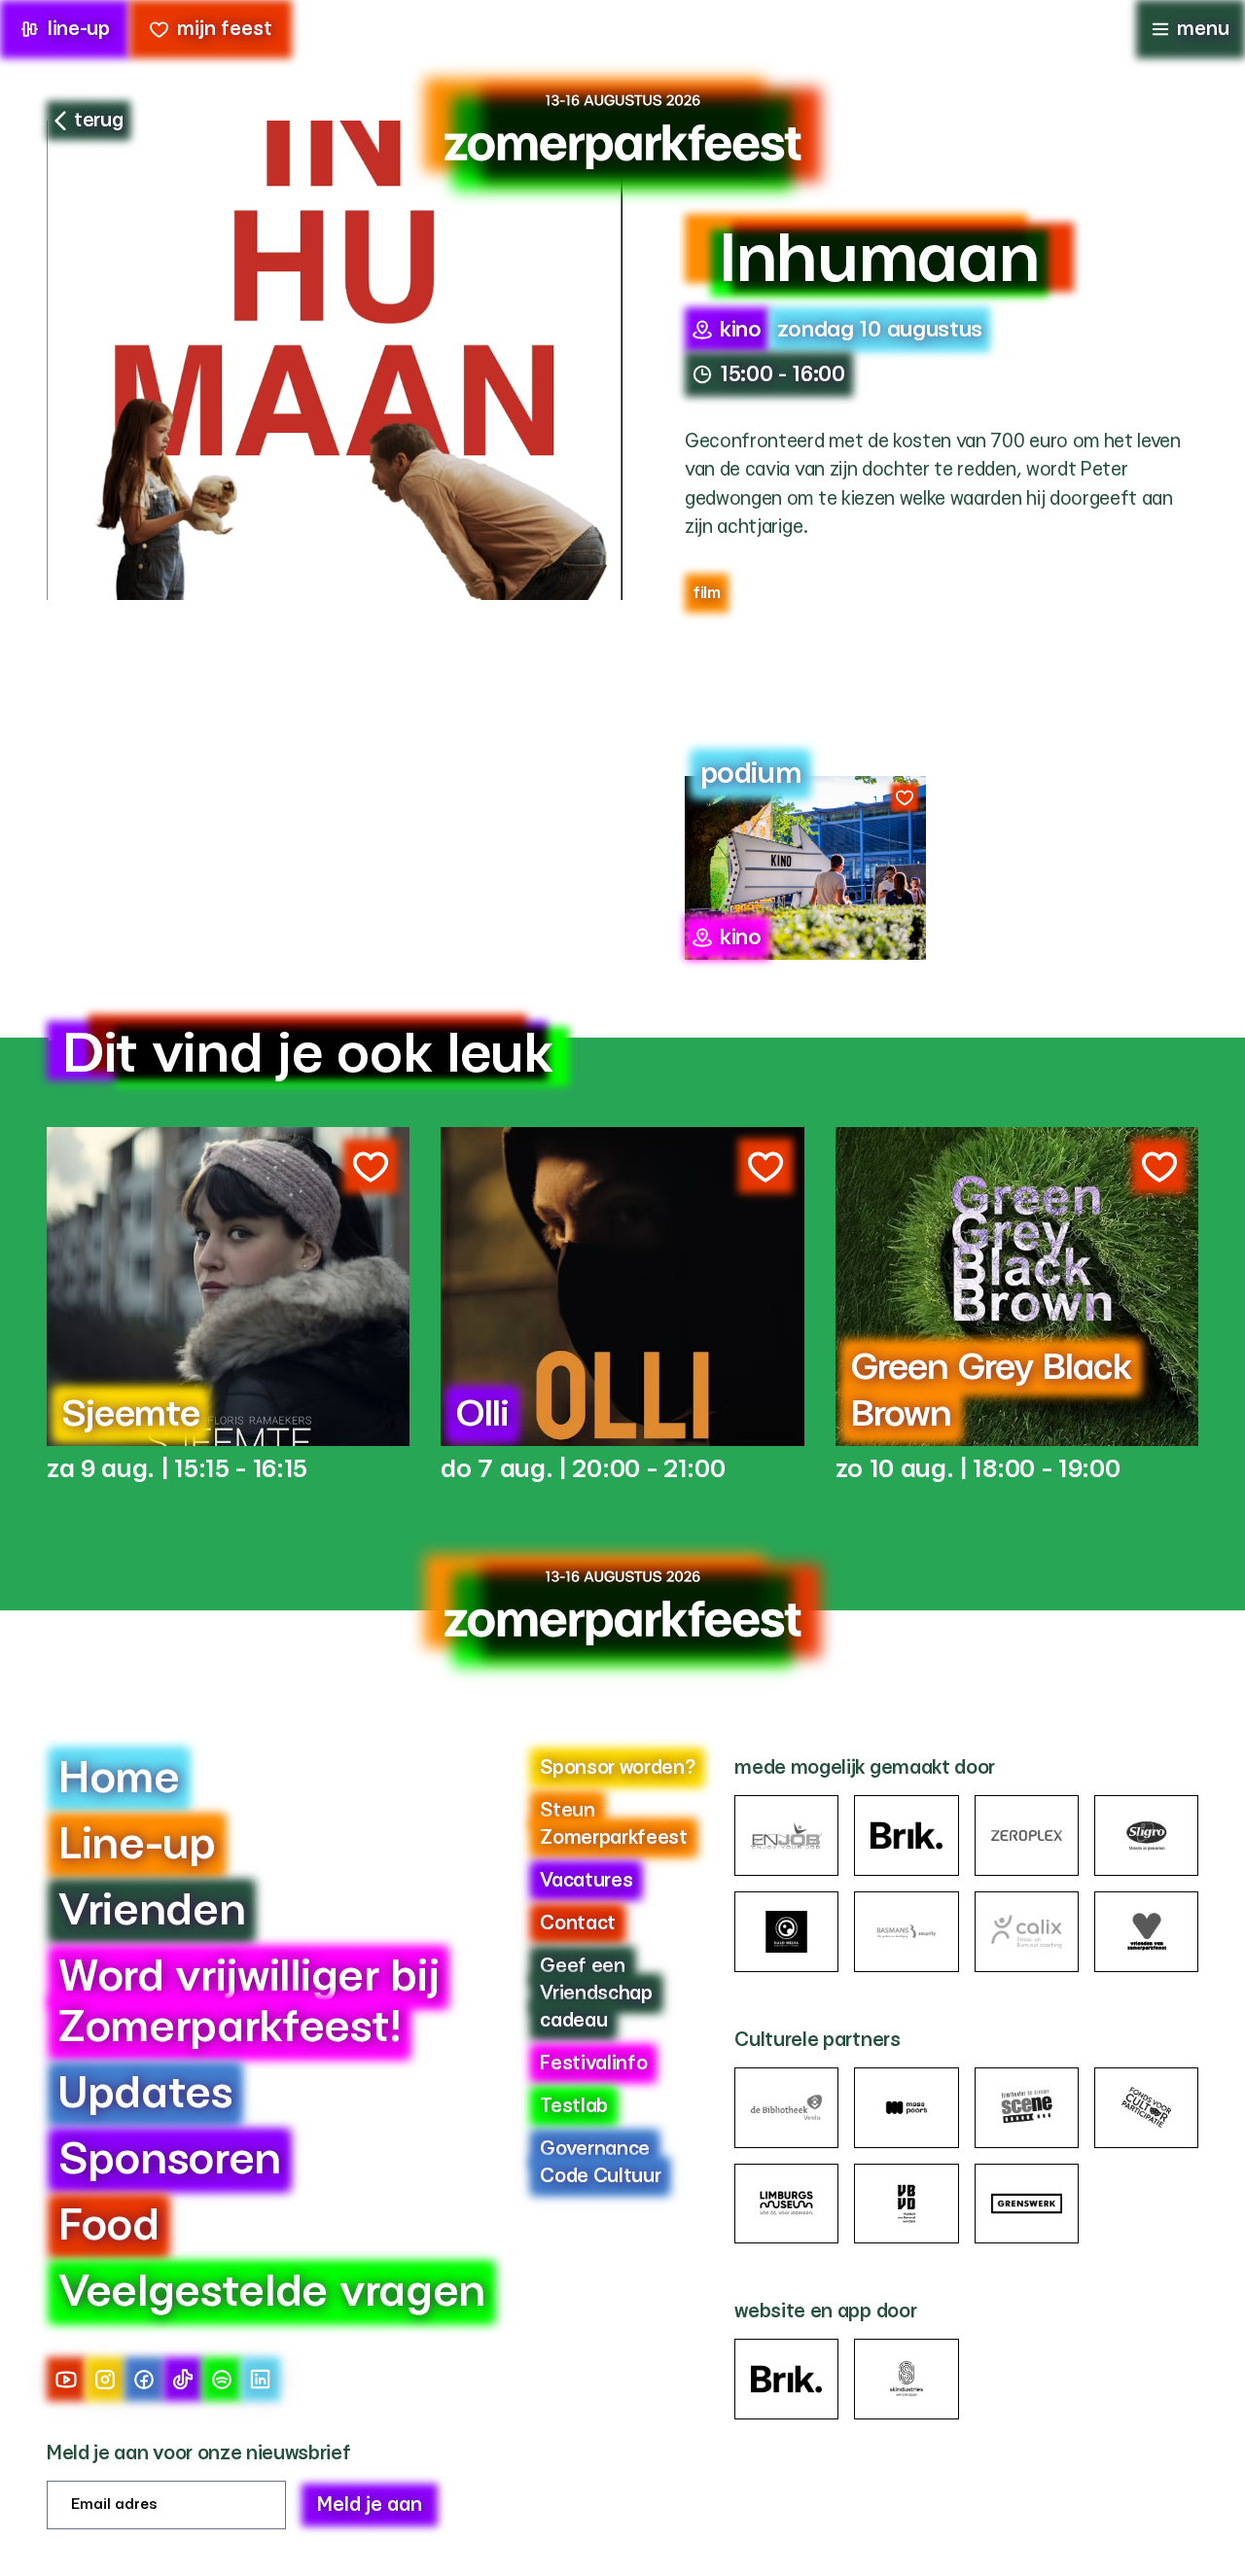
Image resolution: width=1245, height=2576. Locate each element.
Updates (145, 2094)
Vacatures (586, 1881)
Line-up (137, 1845)
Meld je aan (370, 2505)
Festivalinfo (593, 2064)
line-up (79, 29)
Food (109, 2226)
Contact (578, 1923)
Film (707, 593)
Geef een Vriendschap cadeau (596, 1994)
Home (119, 1779)
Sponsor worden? (617, 1768)
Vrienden (152, 1911)
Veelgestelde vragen (272, 2293)
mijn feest (225, 29)
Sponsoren (170, 2160)
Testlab (574, 2106)
